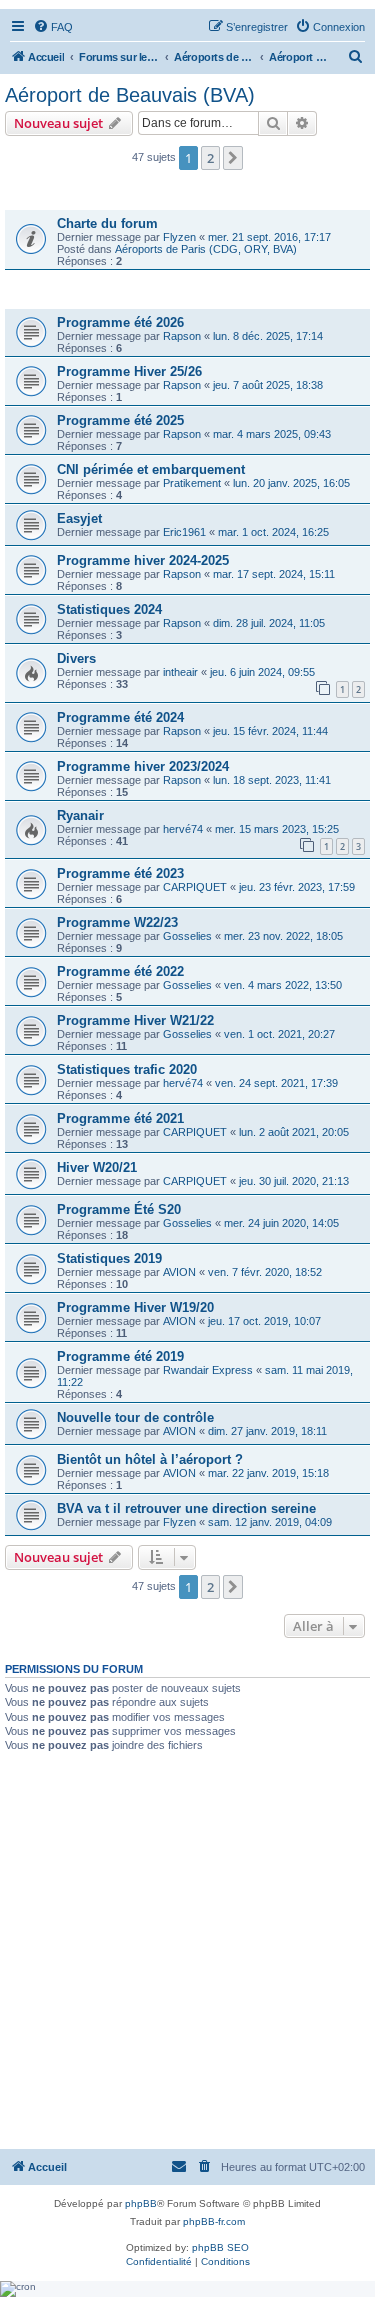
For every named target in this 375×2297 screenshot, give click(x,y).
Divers (76, 658)
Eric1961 (184, 532)
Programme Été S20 (119, 1209)
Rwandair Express (208, 1370)
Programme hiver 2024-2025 (143, 560)
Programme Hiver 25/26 (129, 371)
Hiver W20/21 (97, 1167)
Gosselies (187, 936)
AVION (179, 1272)
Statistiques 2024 (109, 609)
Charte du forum (107, 223)
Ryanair (80, 815)
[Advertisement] (187, 1949)
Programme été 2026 (120, 322)
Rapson (182, 336)
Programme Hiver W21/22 (135, 1020)
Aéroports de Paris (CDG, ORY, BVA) (206, 249)
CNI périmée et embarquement (151, 469)
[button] (233, 158)
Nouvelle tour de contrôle (135, 1417)
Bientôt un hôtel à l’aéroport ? (150, 1459)
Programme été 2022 (120, 971)
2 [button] (210, 158)
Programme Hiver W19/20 (135, 1307)
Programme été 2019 (120, 1356)
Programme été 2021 (120, 1118)
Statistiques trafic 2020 (127, 1069)
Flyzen (179, 237)
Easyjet (79, 518)
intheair (180, 672)
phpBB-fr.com (214, 2221)
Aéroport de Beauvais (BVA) (130, 95)
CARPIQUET (195, 887)
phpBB (141, 2203)
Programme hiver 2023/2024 (143, 766)
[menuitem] (53, 27)
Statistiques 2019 (109, 1258)
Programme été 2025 (120, 420)
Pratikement (192, 483)
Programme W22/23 (117, 922)
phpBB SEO (220, 2247)
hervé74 (183, 829)
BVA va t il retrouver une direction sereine (186, 1508)
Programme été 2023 (120, 873)
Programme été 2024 (120, 717)
